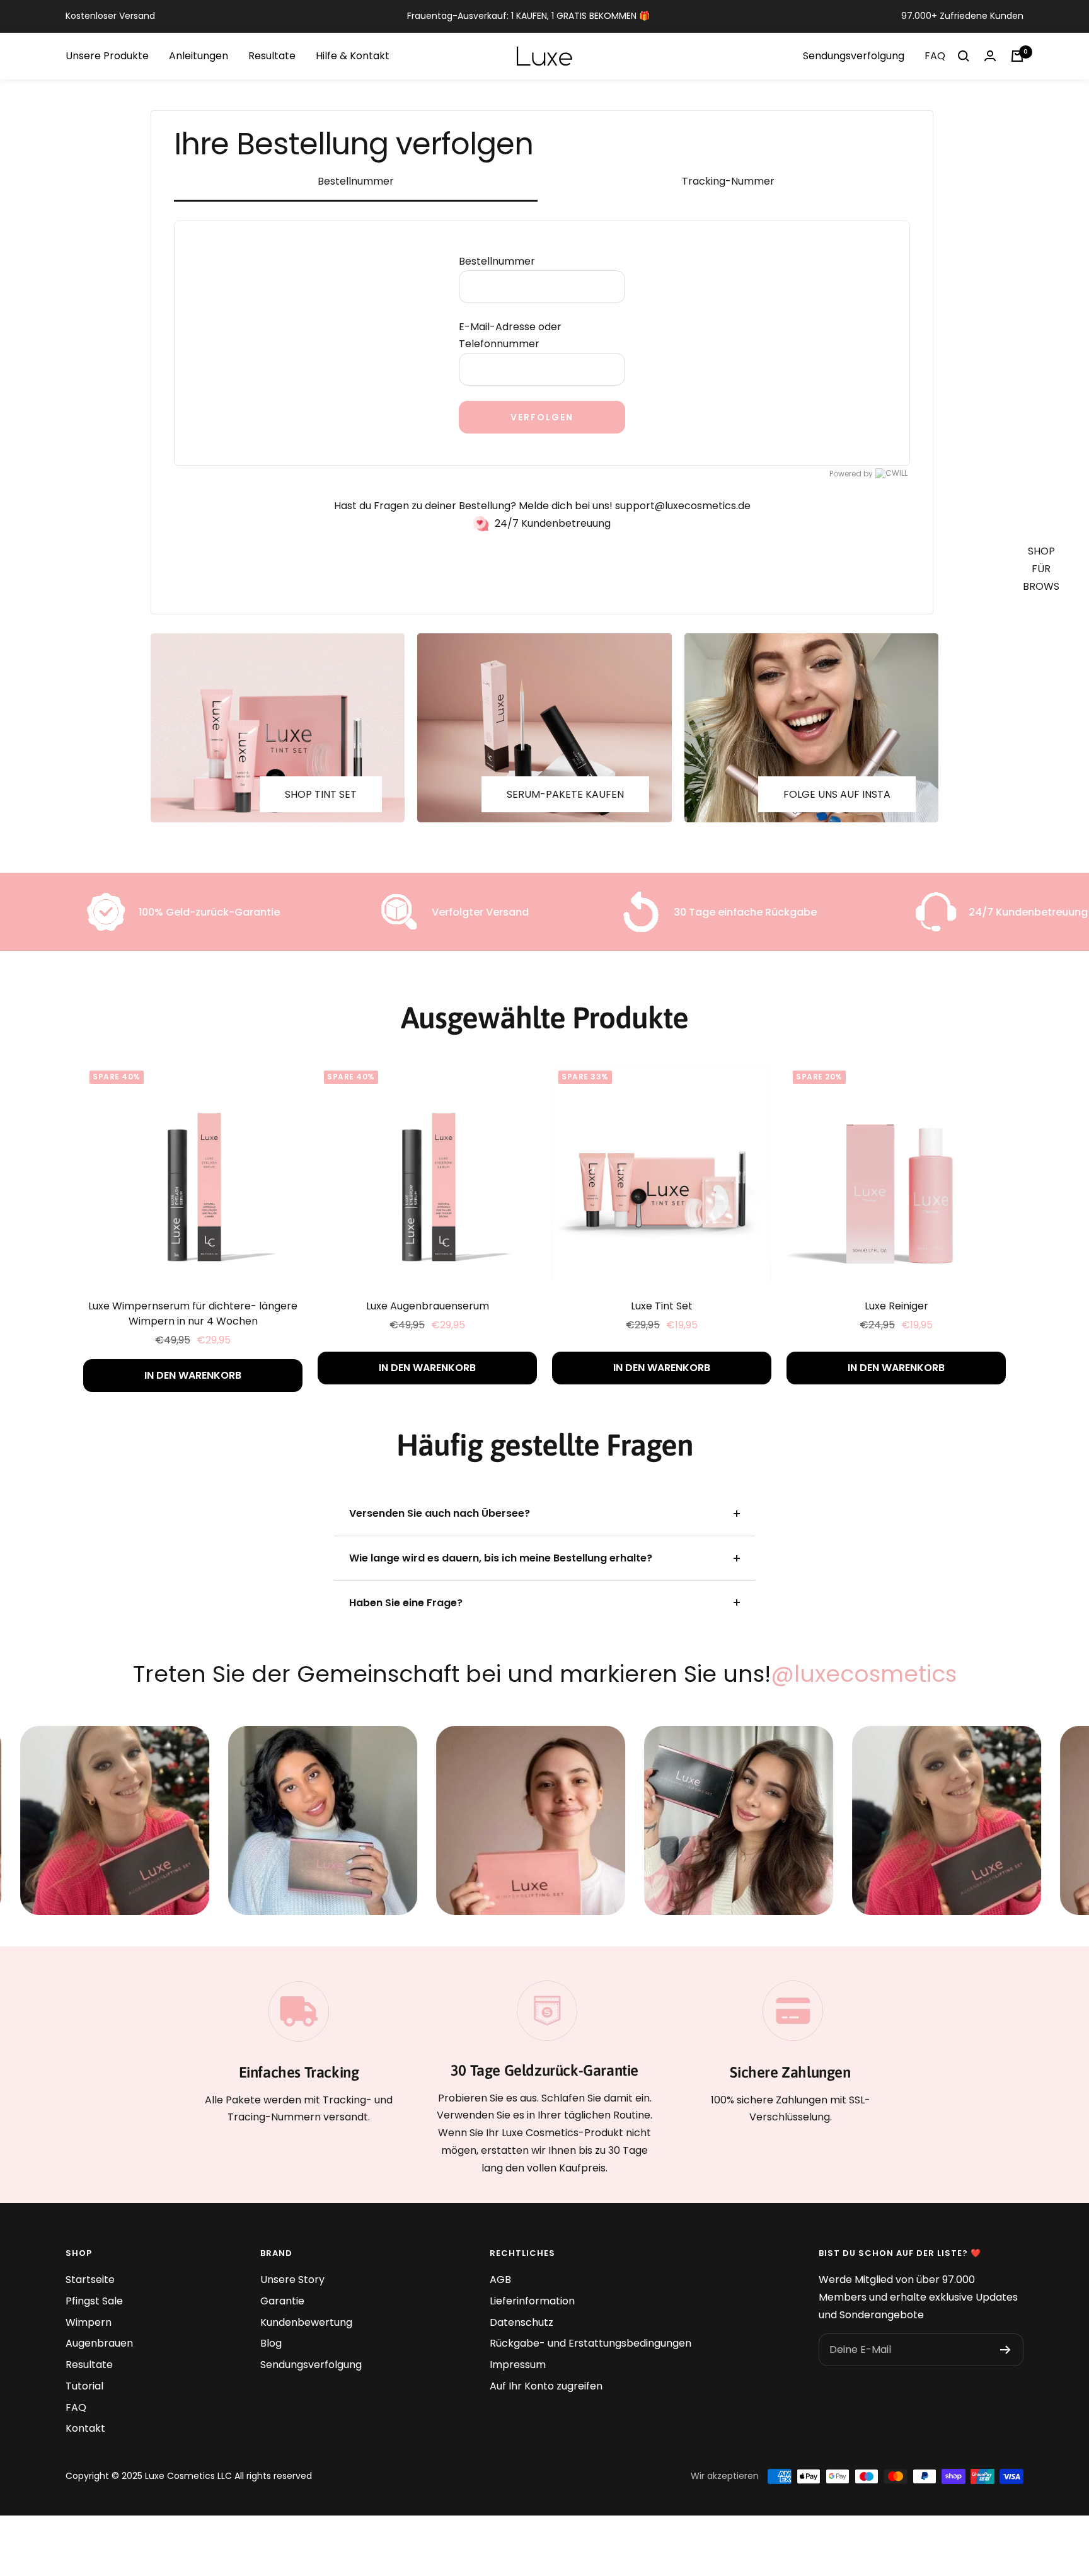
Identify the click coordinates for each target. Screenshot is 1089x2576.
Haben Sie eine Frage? (406, 1603)
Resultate (272, 56)
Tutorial (84, 2386)
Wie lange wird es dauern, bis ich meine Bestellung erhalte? (501, 1558)
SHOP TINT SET (321, 794)
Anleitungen (199, 56)
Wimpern (89, 2322)
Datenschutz (521, 2322)
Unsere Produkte (107, 56)
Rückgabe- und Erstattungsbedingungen (591, 2343)
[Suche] (964, 56)
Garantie (282, 2301)
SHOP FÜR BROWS (1041, 568)
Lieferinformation (532, 2301)
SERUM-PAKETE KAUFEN (565, 794)
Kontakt (85, 2428)
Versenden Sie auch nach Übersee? (440, 1513)
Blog (271, 2343)
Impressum (518, 2365)
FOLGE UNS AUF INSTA (837, 794)
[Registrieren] (1005, 2350)
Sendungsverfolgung (854, 56)
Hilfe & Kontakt (353, 56)
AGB (500, 2280)
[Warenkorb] (1017, 56)
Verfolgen (542, 417)
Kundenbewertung (306, 2322)
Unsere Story (292, 2280)
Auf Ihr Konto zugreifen (546, 2386)
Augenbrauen (99, 2343)
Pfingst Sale (94, 2301)
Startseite (90, 2280)
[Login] (990, 56)
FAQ (935, 56)
